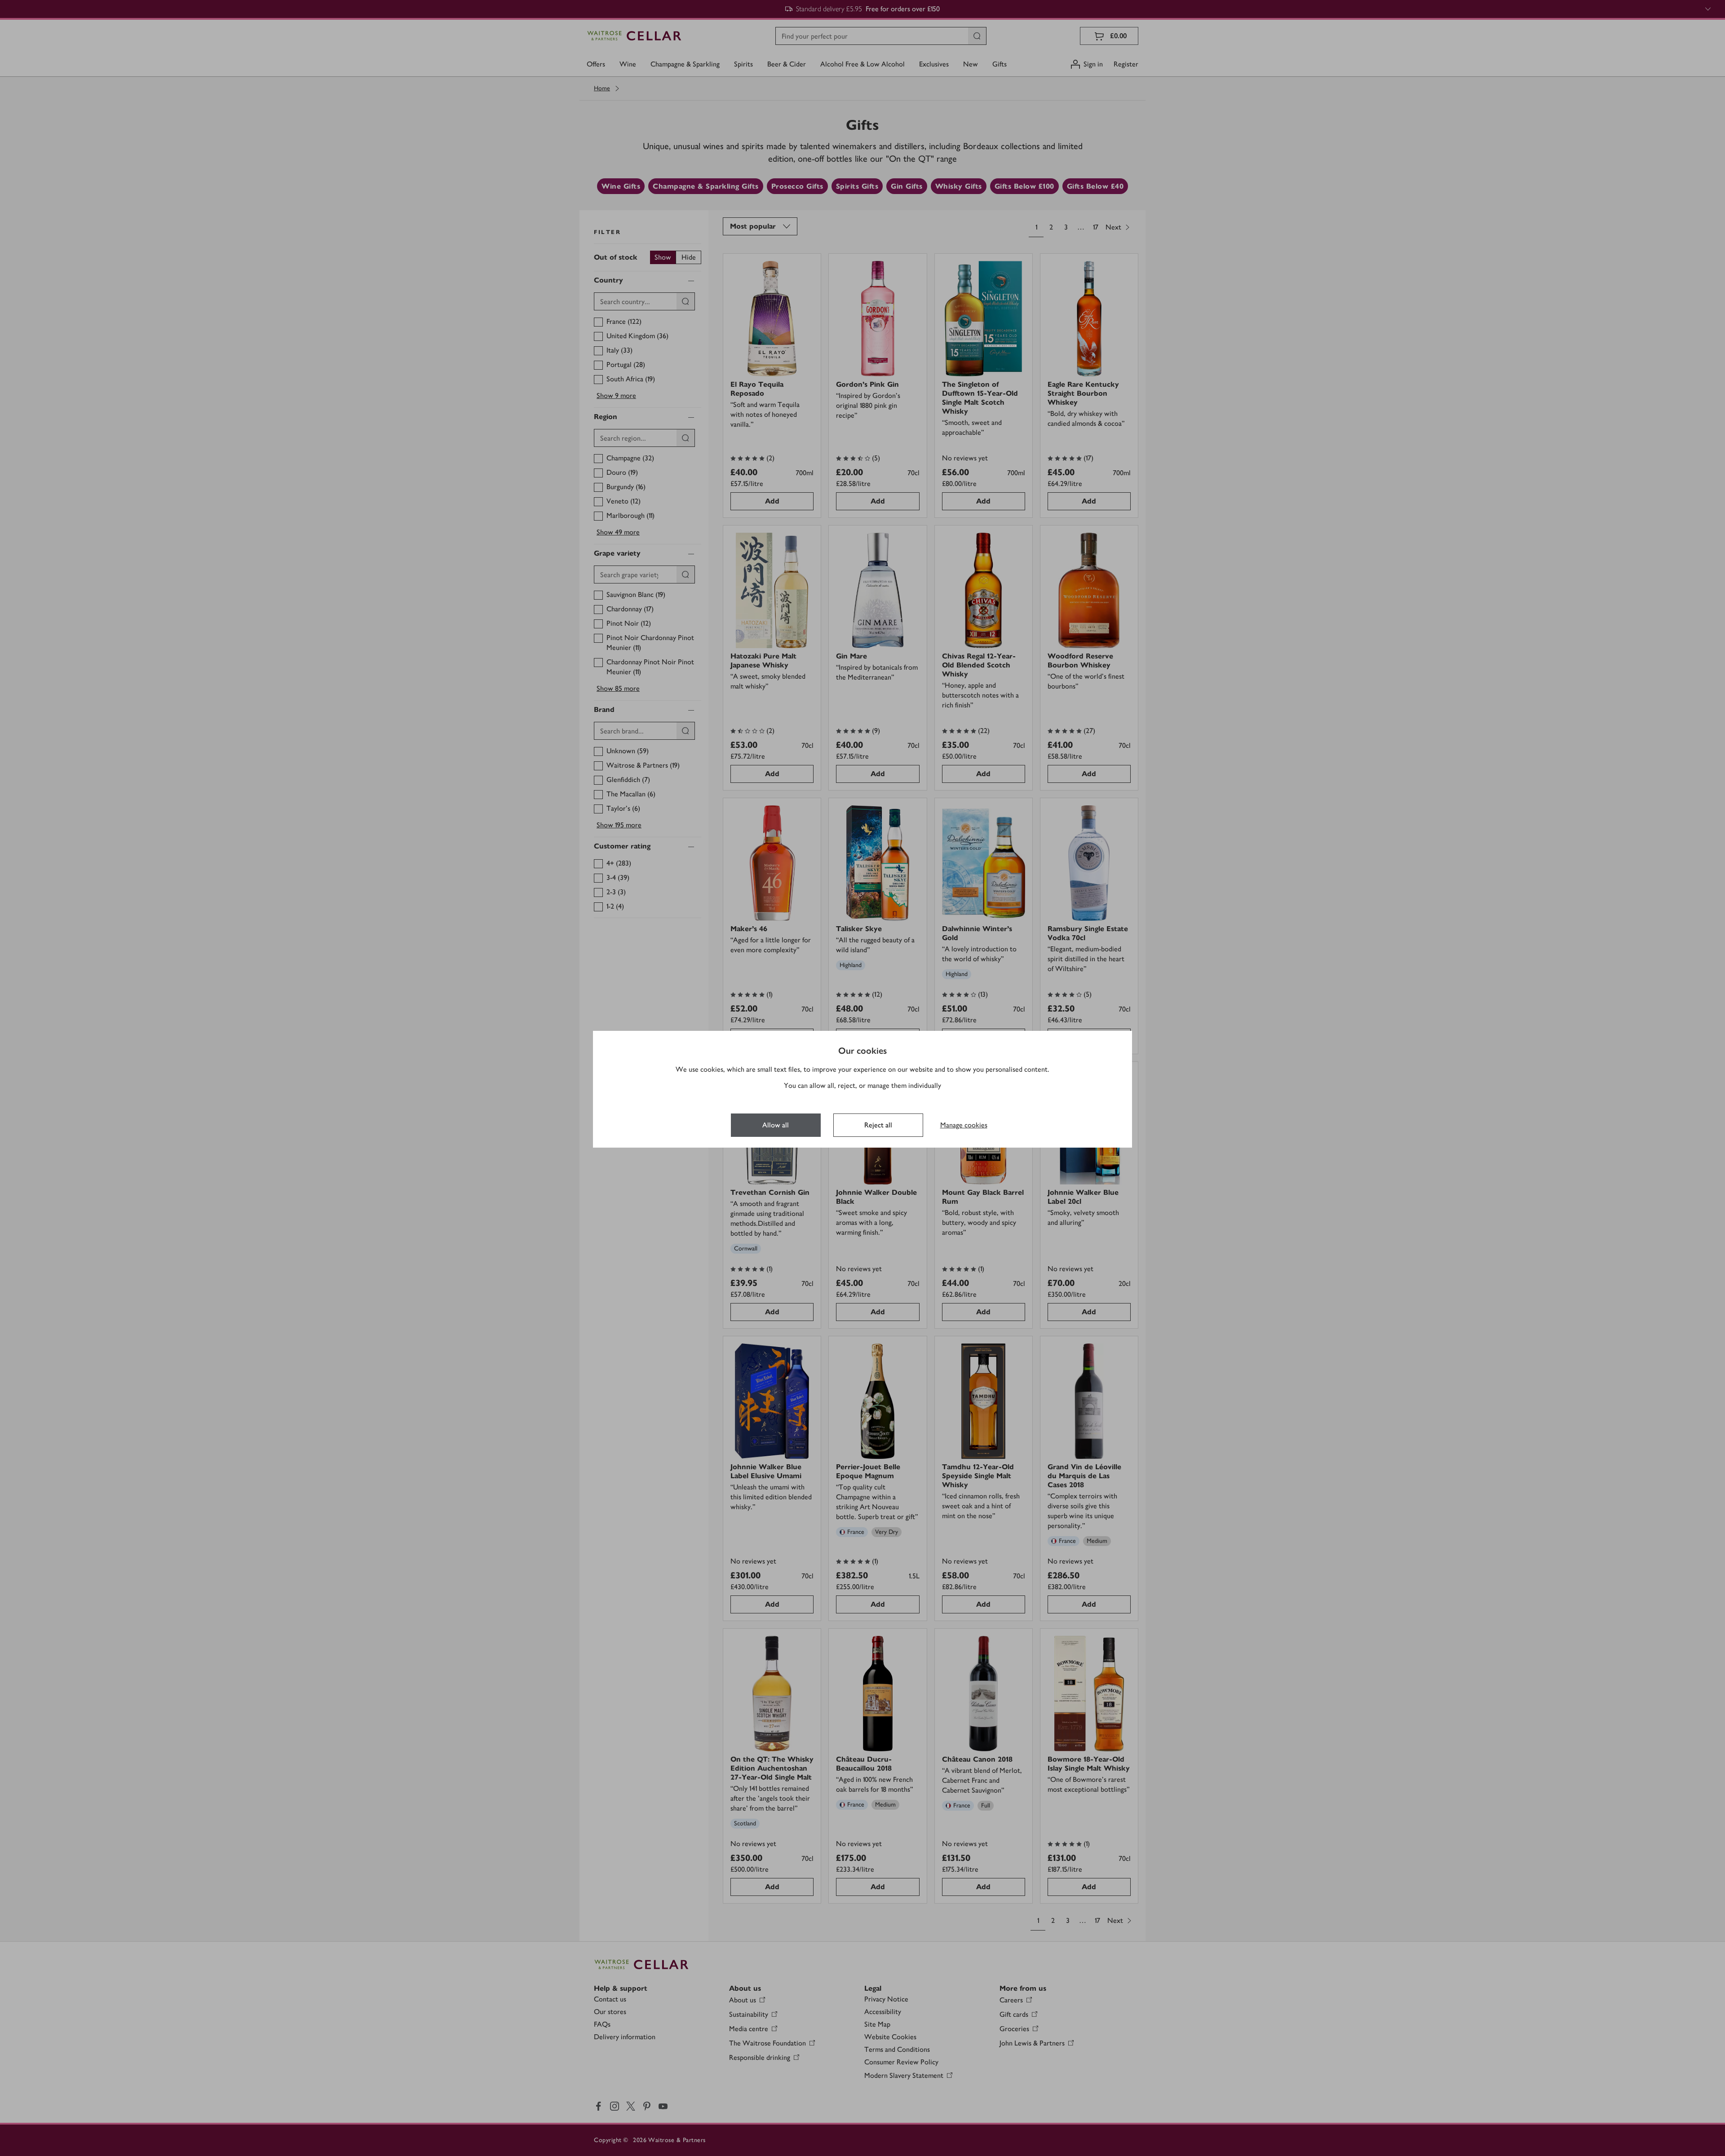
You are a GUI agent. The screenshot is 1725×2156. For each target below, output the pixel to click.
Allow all (776, 1125)
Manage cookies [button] (964, 1125)
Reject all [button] (878, 1125)
